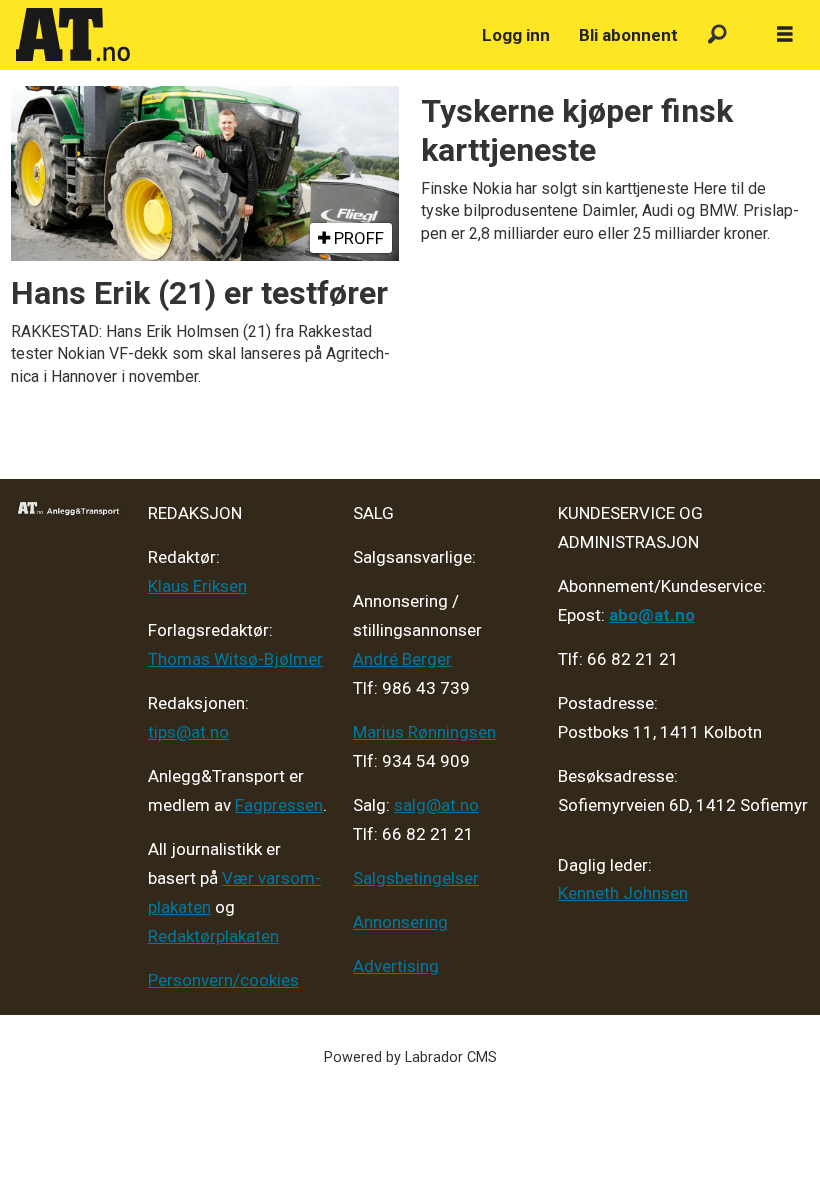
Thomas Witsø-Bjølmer (235, 659)
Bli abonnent (628, 35)
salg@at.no (436, 805)
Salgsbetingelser (416, 878)
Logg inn (516, 35)
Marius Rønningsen (424, 732)
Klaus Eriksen (197, 586)
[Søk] (717, 35)
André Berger (402, 659)
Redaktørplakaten (213, 936)
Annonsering (400, 922)
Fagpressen (279, 805)
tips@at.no (188, 732)
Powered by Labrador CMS (410, 1057)
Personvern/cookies (223, 980)
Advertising (396, 966)
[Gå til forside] (237, 35)
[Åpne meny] (785, 35)
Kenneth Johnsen (623, 893)
